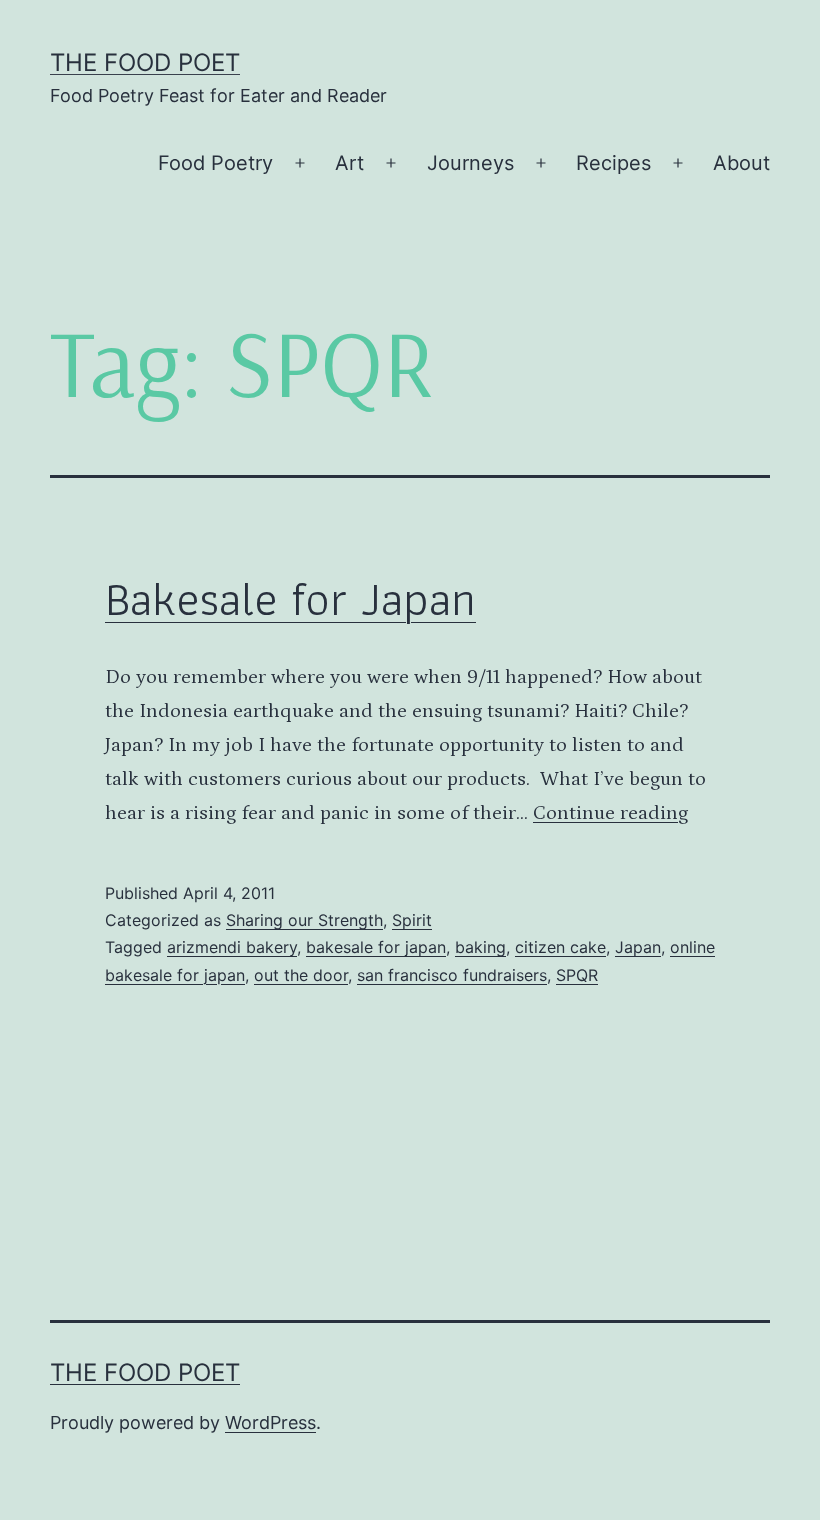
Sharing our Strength (304, 920)
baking (480, 947)
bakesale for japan (376, 947)
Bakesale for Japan (290, 598)
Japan (638, 947)
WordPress (270, 1422)
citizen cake (560, 947)
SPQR (577, 975)
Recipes (613, 163)
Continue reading (610, 813)
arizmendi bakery (232, 947)
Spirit (412, 920)
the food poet (145, 62)
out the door (301, 975)
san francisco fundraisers (452, 975)
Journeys (470, 163)
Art (349, 163)
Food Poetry (215, 163)
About (741, 163)
